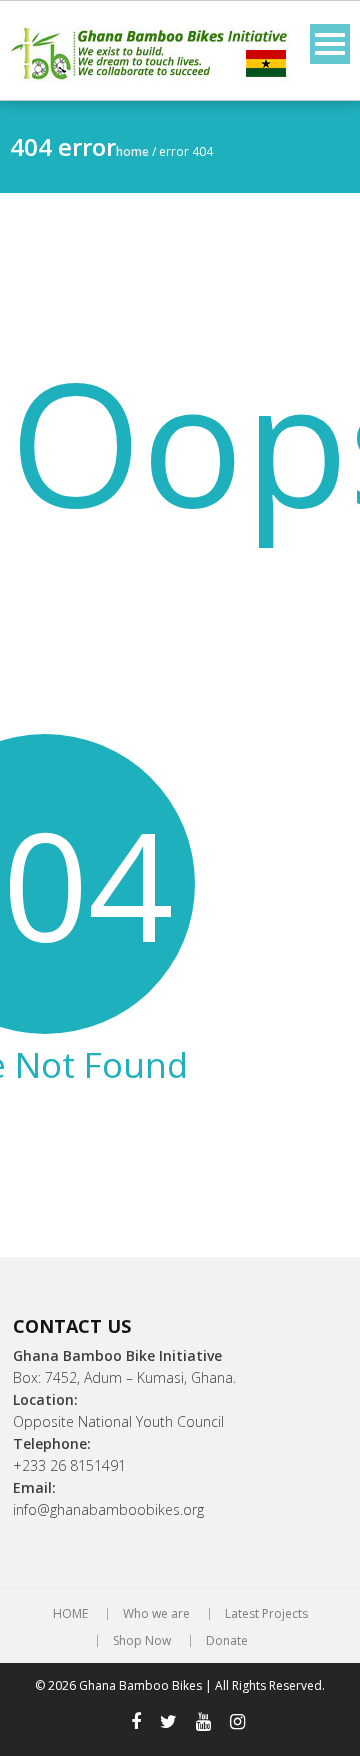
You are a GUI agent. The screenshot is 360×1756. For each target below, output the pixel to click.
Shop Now (142, 1641)
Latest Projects (266, 1614)
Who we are (156, 1614)
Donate (227, 1641)
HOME (70, 1614)
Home (132, 151)
